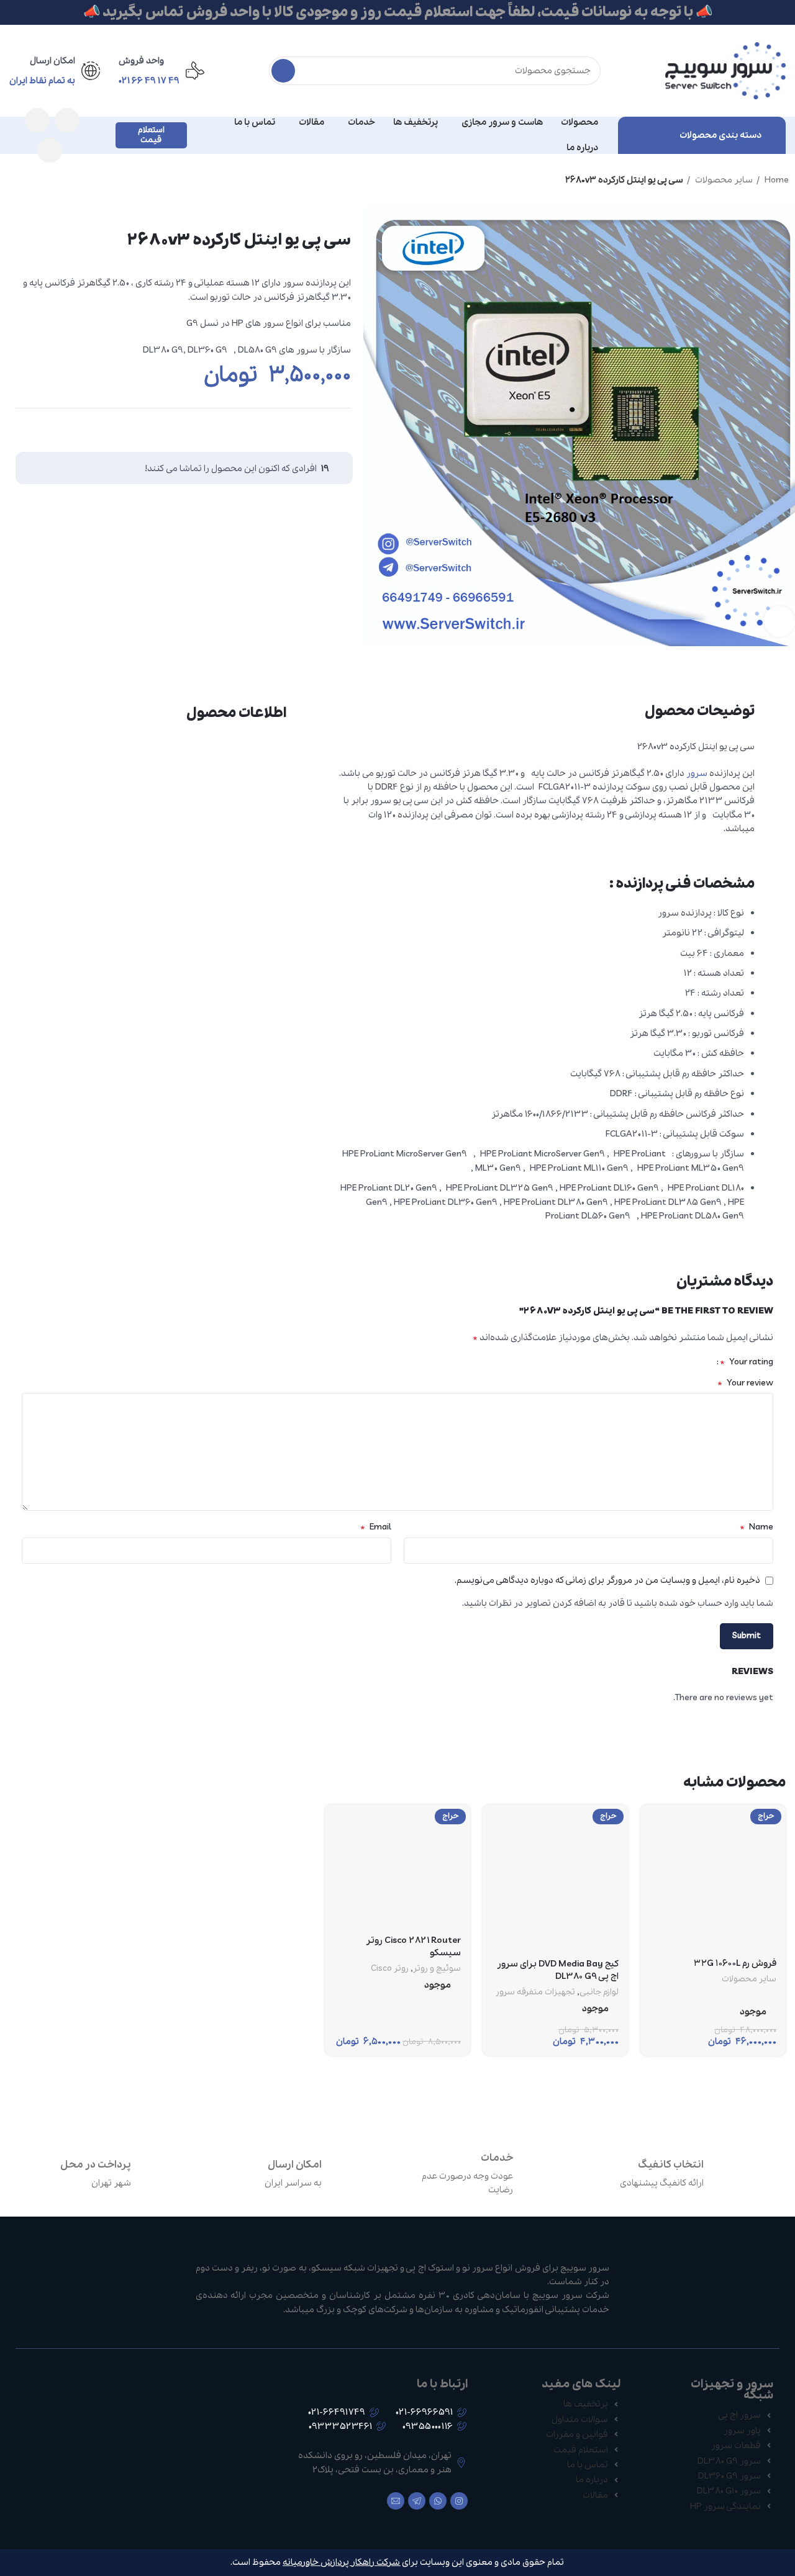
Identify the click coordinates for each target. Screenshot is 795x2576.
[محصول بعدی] (12, 181)
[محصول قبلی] (37, 181)
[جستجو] (283, 71)
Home (776, 180)
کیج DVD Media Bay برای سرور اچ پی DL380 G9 (558, 1970)
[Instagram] (459, 2501)
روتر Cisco (390, 1969)
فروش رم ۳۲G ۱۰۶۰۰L (735, 1963)
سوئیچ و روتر (437, 1969)
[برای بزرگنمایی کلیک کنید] (779, 621)
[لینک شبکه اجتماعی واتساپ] (37, 120)
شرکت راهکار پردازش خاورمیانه (341, 2562)
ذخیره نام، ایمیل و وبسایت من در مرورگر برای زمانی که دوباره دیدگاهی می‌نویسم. (607, 1580)
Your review (745, 1383)
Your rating (747, 1362)
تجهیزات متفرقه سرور (535, 1993)
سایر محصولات (723, 180)
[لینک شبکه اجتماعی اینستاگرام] (67, 120)
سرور (697, 773)
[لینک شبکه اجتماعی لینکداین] (316, 427)
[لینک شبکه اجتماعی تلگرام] (50, 150)
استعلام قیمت (151, 135)
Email (376, 1527)
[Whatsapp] (438, 2501)
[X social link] (339, 427)
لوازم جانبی (599, 1993)
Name (756, 1527)
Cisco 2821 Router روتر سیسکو (413, 1947)
